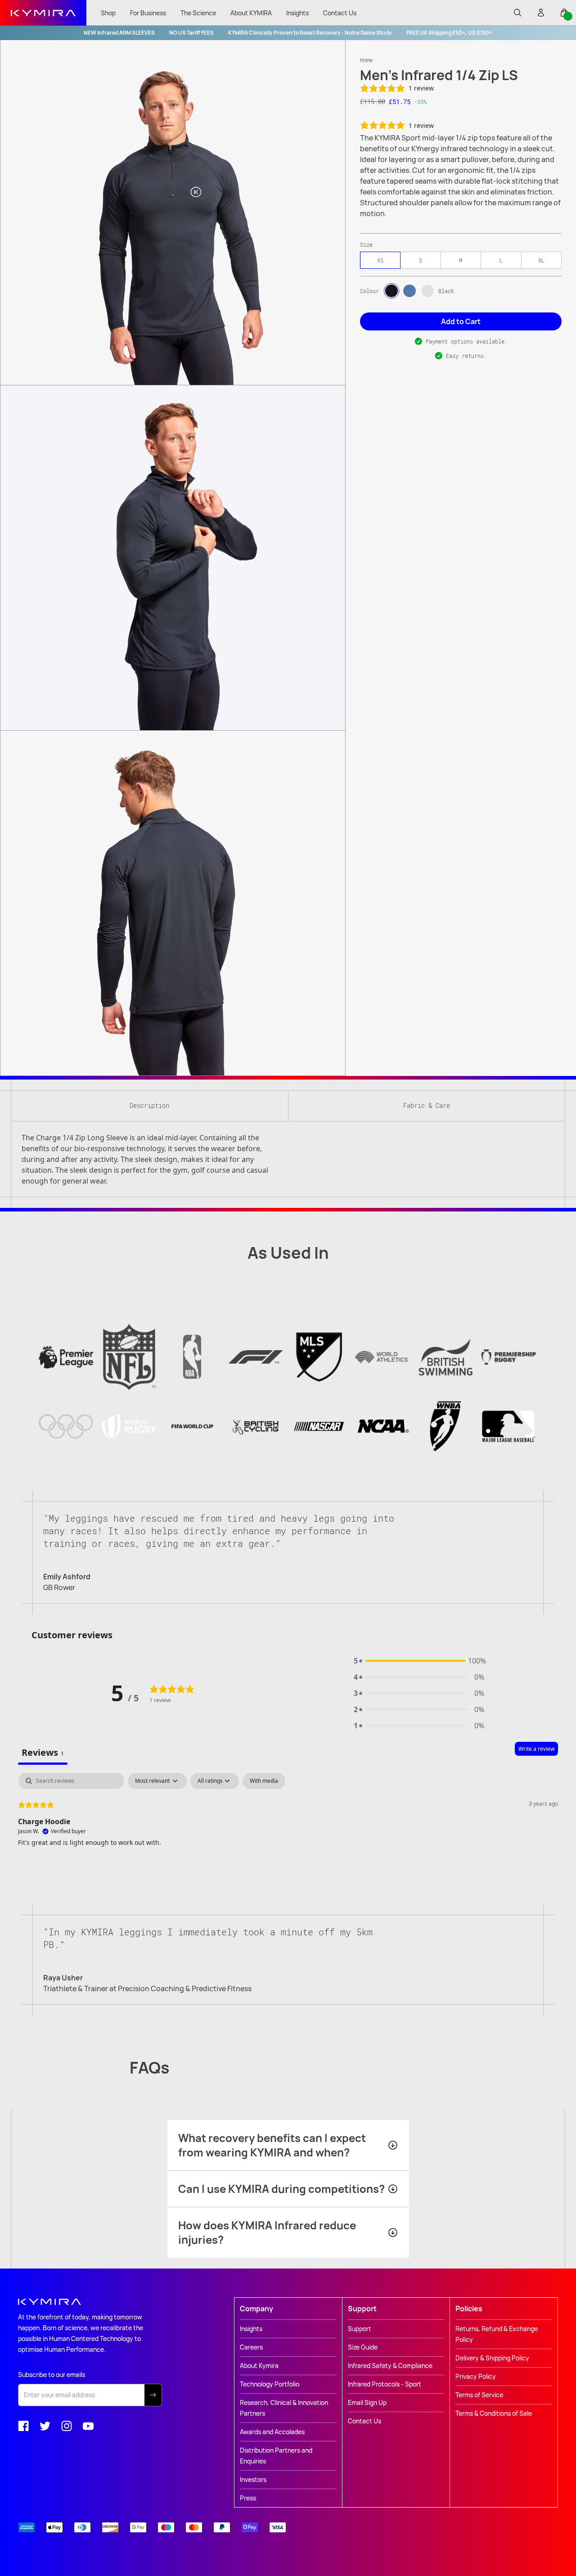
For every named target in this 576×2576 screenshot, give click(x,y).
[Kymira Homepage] (43, 13)
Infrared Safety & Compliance (390, 2366)
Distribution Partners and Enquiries (276, 2456)
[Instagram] (67, 2426)
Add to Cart (461, 321)
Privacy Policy (476, 2376)
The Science (198, 13)
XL (541, 260)
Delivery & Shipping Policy (492, 2358)
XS (380, 260)
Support (360, 2329)
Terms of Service (479, 2395)
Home (366, 60)
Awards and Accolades (272, 2432)
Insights (297, 13)
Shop (108, 13)
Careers (251, 2347)
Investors (253, 2479)
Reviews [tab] (43, 1752)
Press (248, 2498)
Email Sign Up (367, 2402)
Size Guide (363, 2347)
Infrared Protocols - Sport (385, 2384)
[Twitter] (45, 2426)
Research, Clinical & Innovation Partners (284, 2408)
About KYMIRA (251, 13)
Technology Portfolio (270, 2384)
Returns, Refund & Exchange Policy (497, 2334)
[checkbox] (264, 1781)
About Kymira (259, 2366)
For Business (148, 13)
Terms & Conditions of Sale (494, 2413)
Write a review (536, 1749)
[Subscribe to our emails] (153, 2395)
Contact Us (340, 13)
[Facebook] (23, 2426)
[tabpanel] (288, 1830)
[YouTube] (88, 2426)
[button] (419, 1661)
